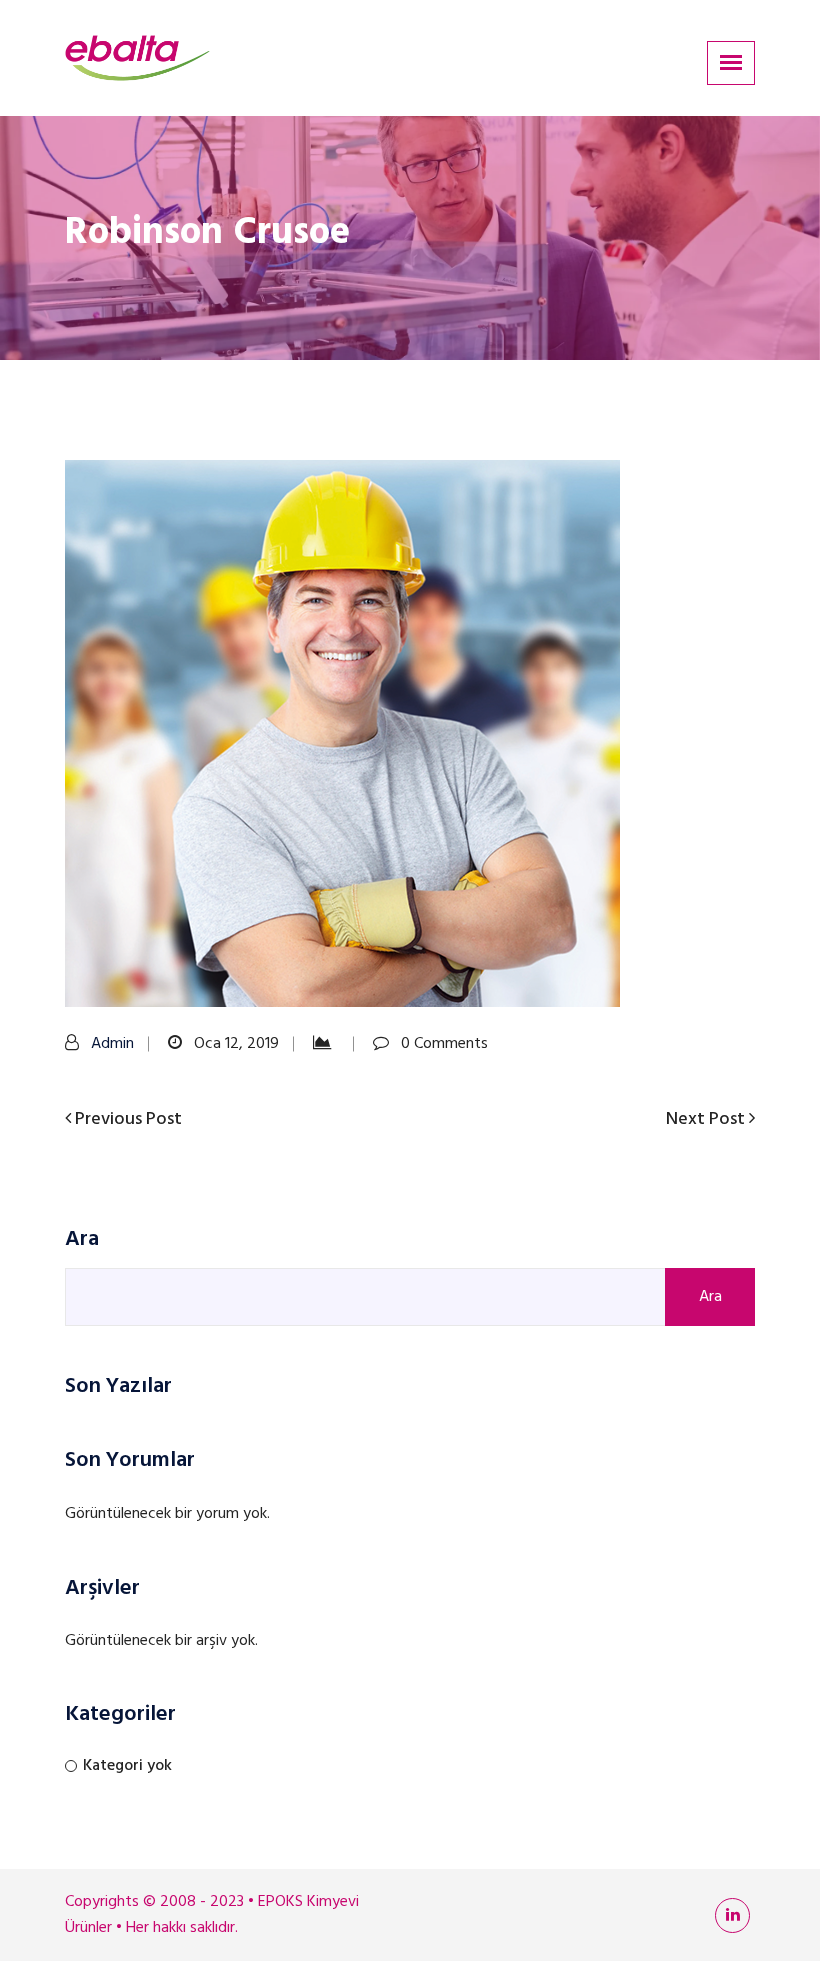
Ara (82, 1240)
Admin (112, 1044)
